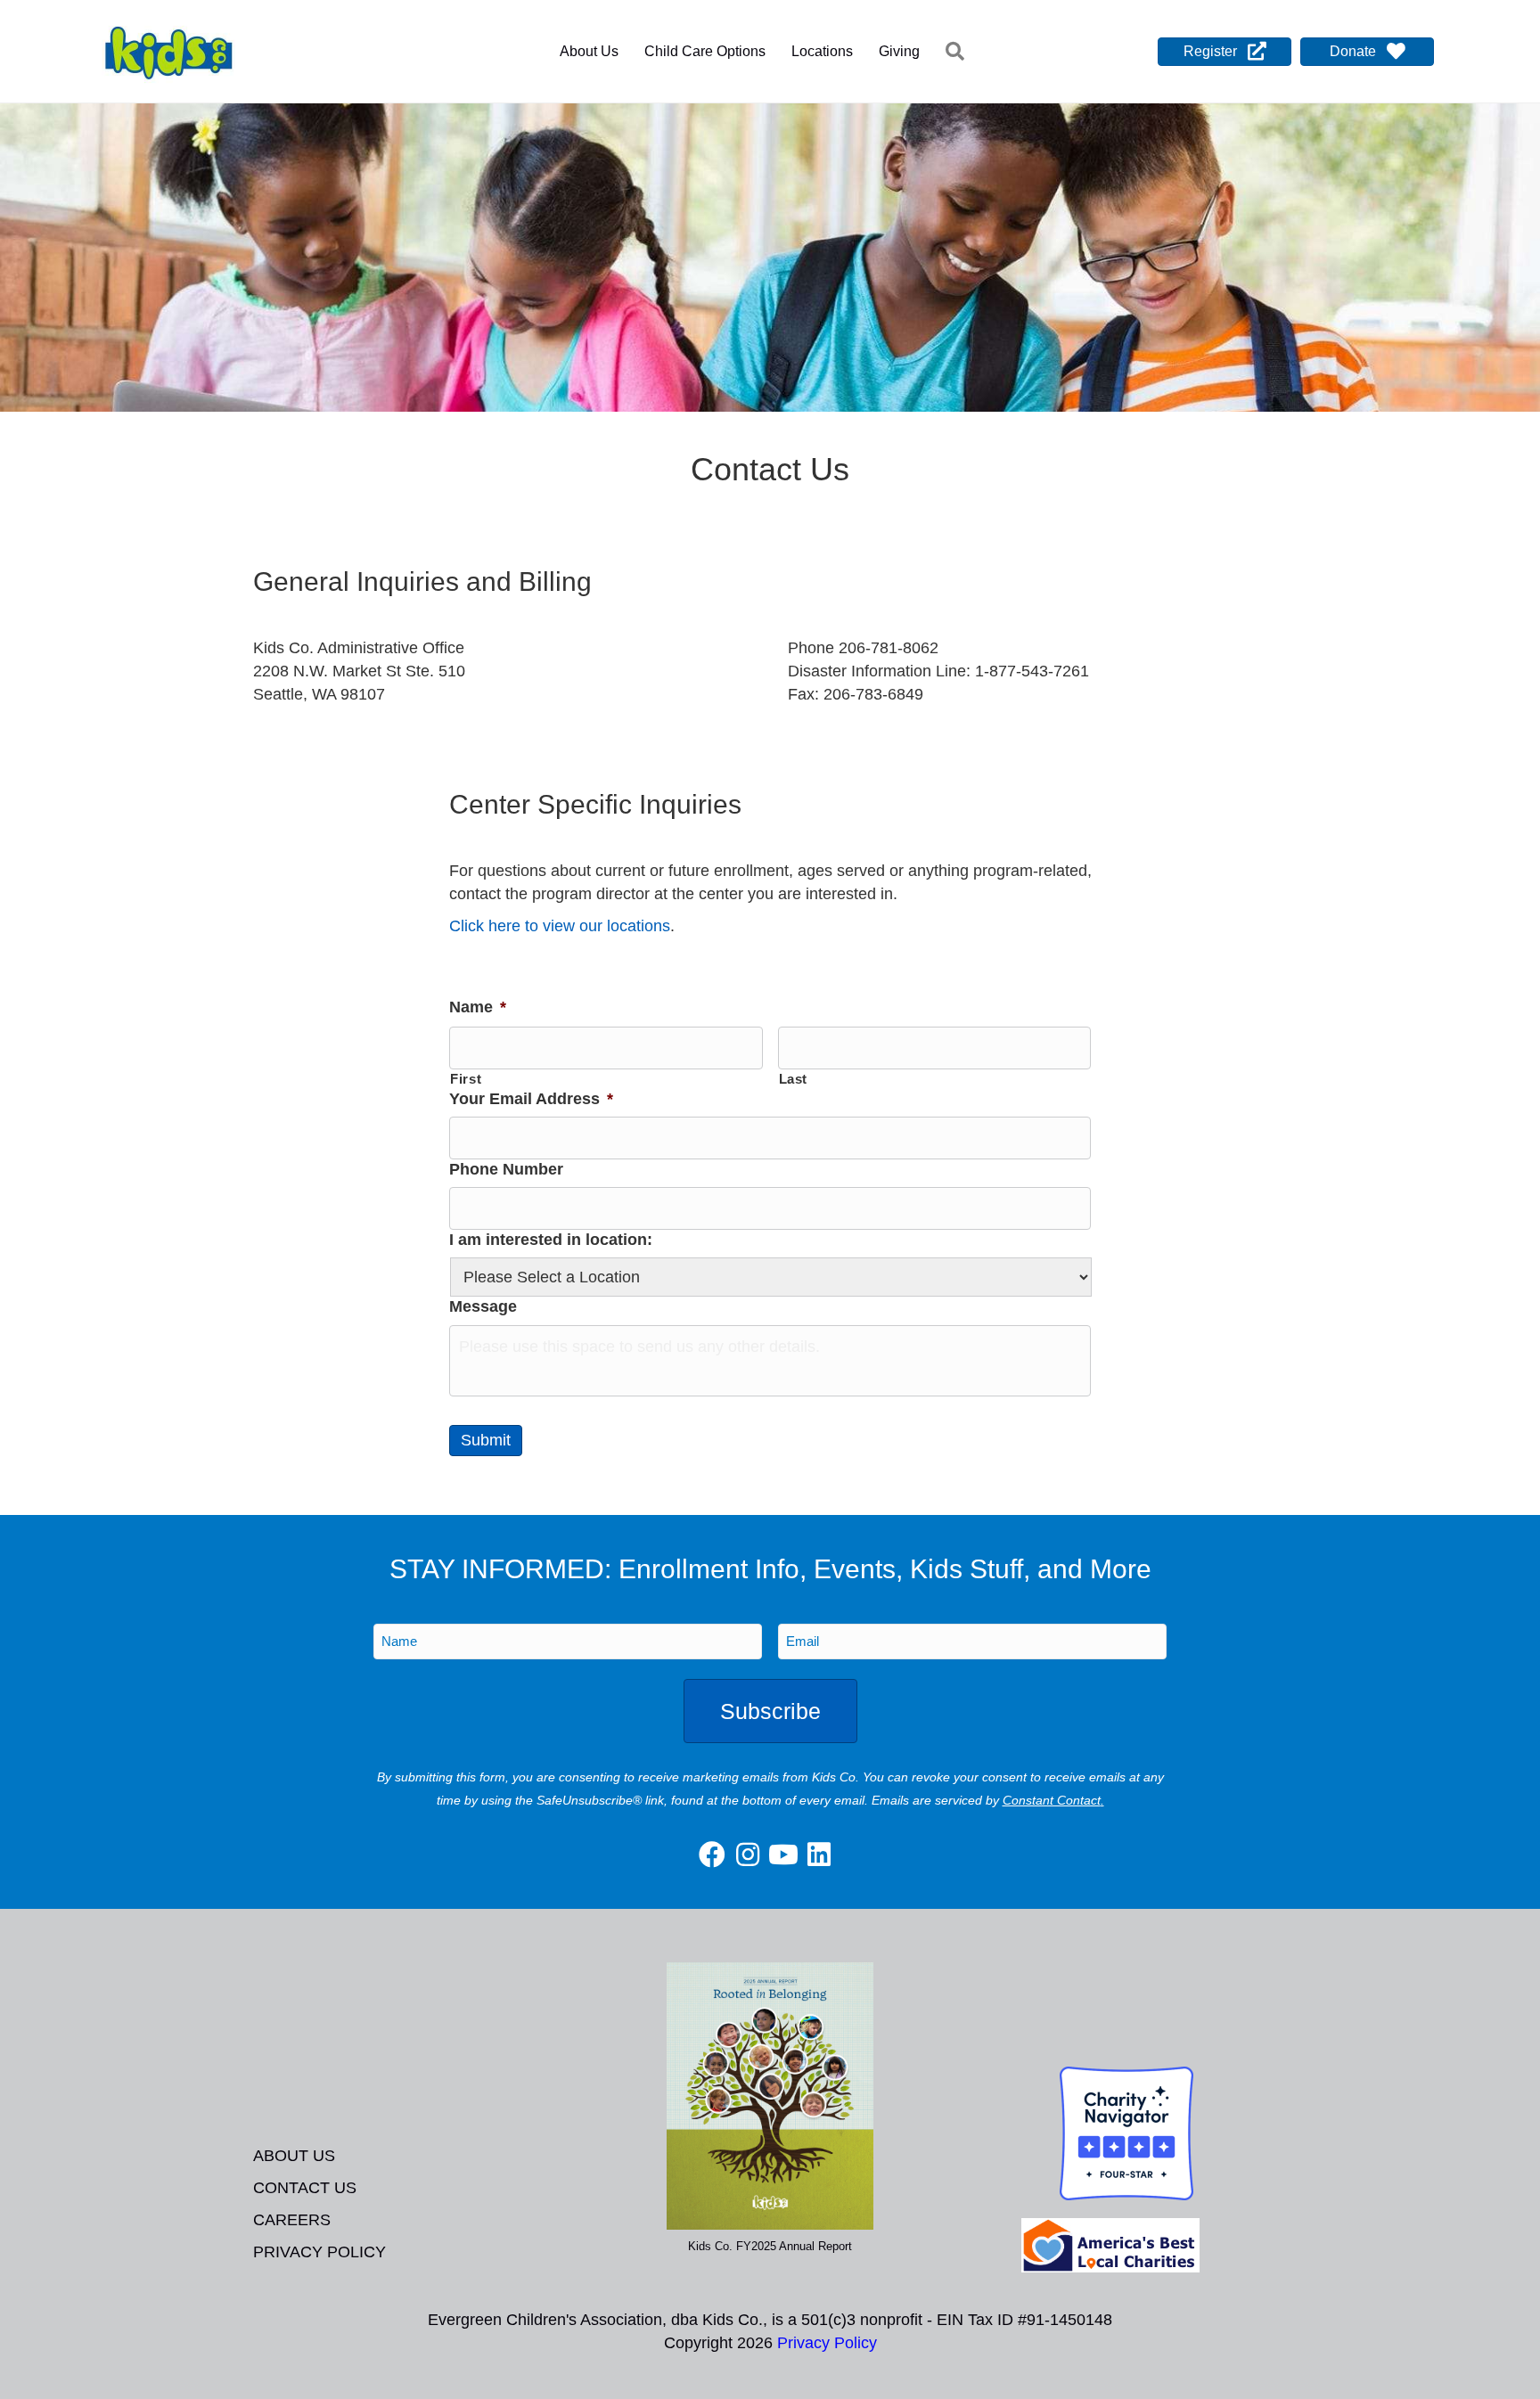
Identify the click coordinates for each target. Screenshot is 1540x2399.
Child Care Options (705, 51)
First (466, 1079)
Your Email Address (531, 1099)
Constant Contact (1052, 1800)
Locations (822, 51)
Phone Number (506, 1169)
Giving (899, 51)
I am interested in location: (551, 1240)
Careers (292, 2220)
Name (478, 1007)
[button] (958, 52)
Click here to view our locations (560, 926)
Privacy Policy (319, 2252)
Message (483, 1306)
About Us (589, 51)
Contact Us (305, 2188)
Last (794, 1079)
